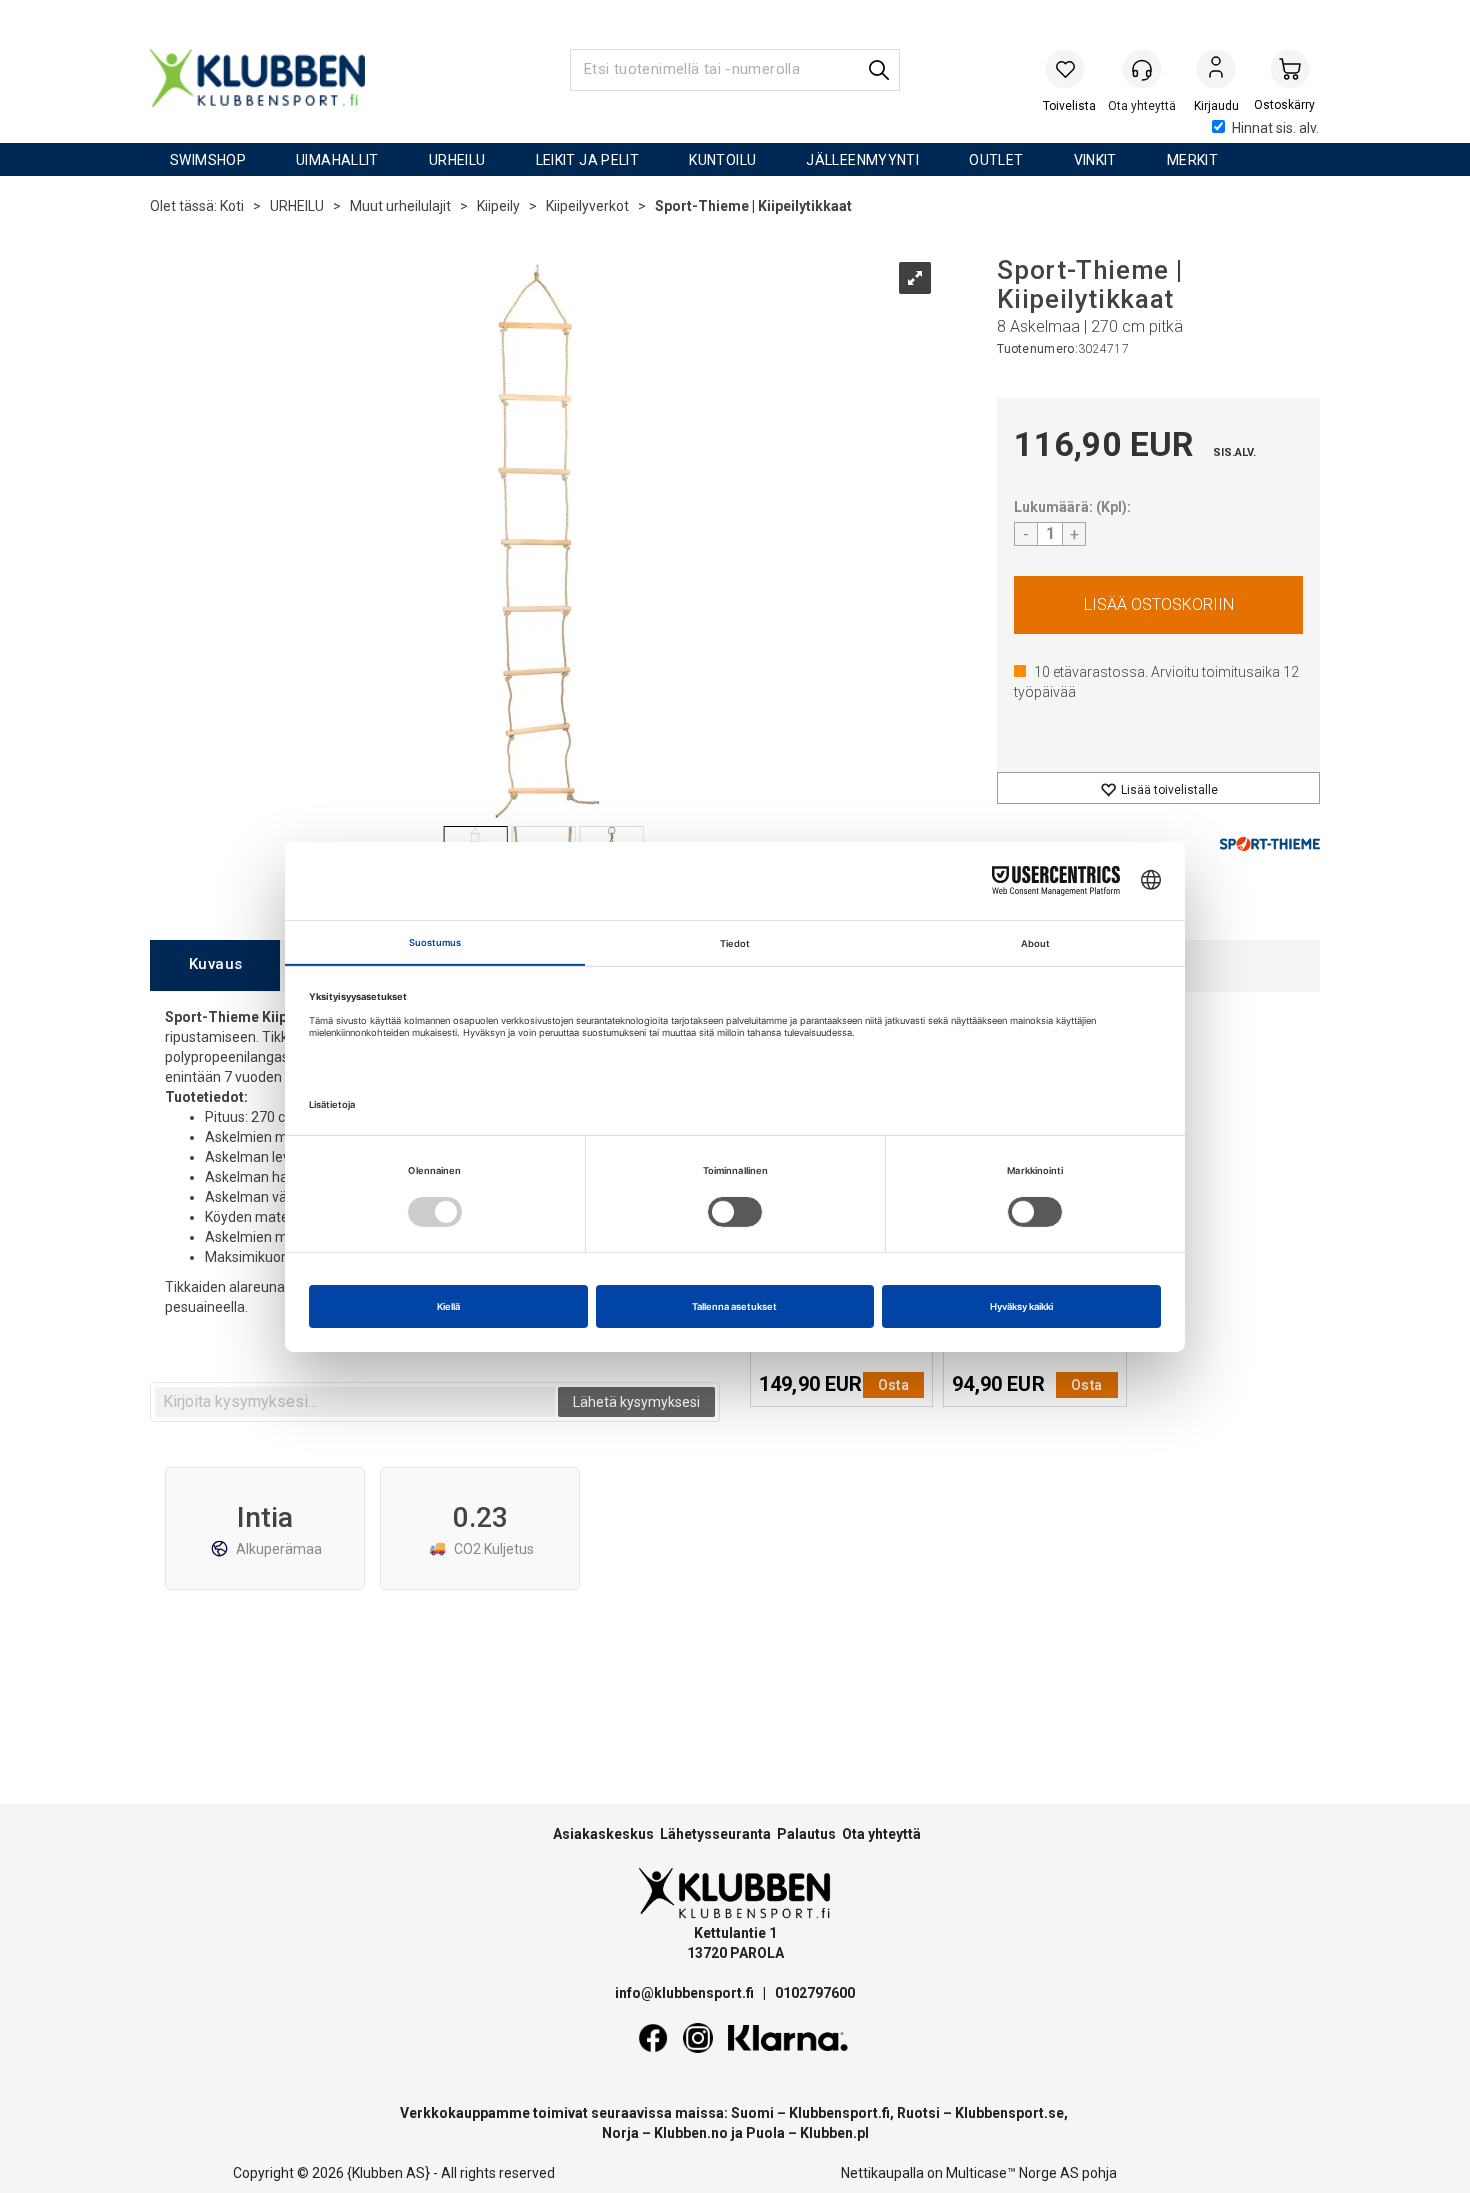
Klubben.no (691, 2133)
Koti (232, 206)
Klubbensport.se (1009, 2113)
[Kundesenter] (1142, 69)
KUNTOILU (722, 160)
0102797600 (815, 1993)
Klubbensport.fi (839, 2113)
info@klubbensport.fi (686, 1993)
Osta (1158, 605)
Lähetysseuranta (715, 1834)
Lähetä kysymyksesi (636, 1402)
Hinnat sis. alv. (1275, 128)
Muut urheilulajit (400, 206)
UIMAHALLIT (337, 160)
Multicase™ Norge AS (1012, 2173)
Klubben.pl (834, 2133)
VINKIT (1095, 160)
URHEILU (457, 160)
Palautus (806, 1834)
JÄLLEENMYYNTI (862, 160)
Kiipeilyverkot (587, 206)
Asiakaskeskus (603, 1834)
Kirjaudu (1216, 71)
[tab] (215, 965)
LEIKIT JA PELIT (588, 160)
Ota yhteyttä (881, 1834)
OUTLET (996, 160)
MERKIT (1192, 160)
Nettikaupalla (882, 2173)
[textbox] (355, 1402)
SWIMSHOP (208, 160)
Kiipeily (498, 206)
